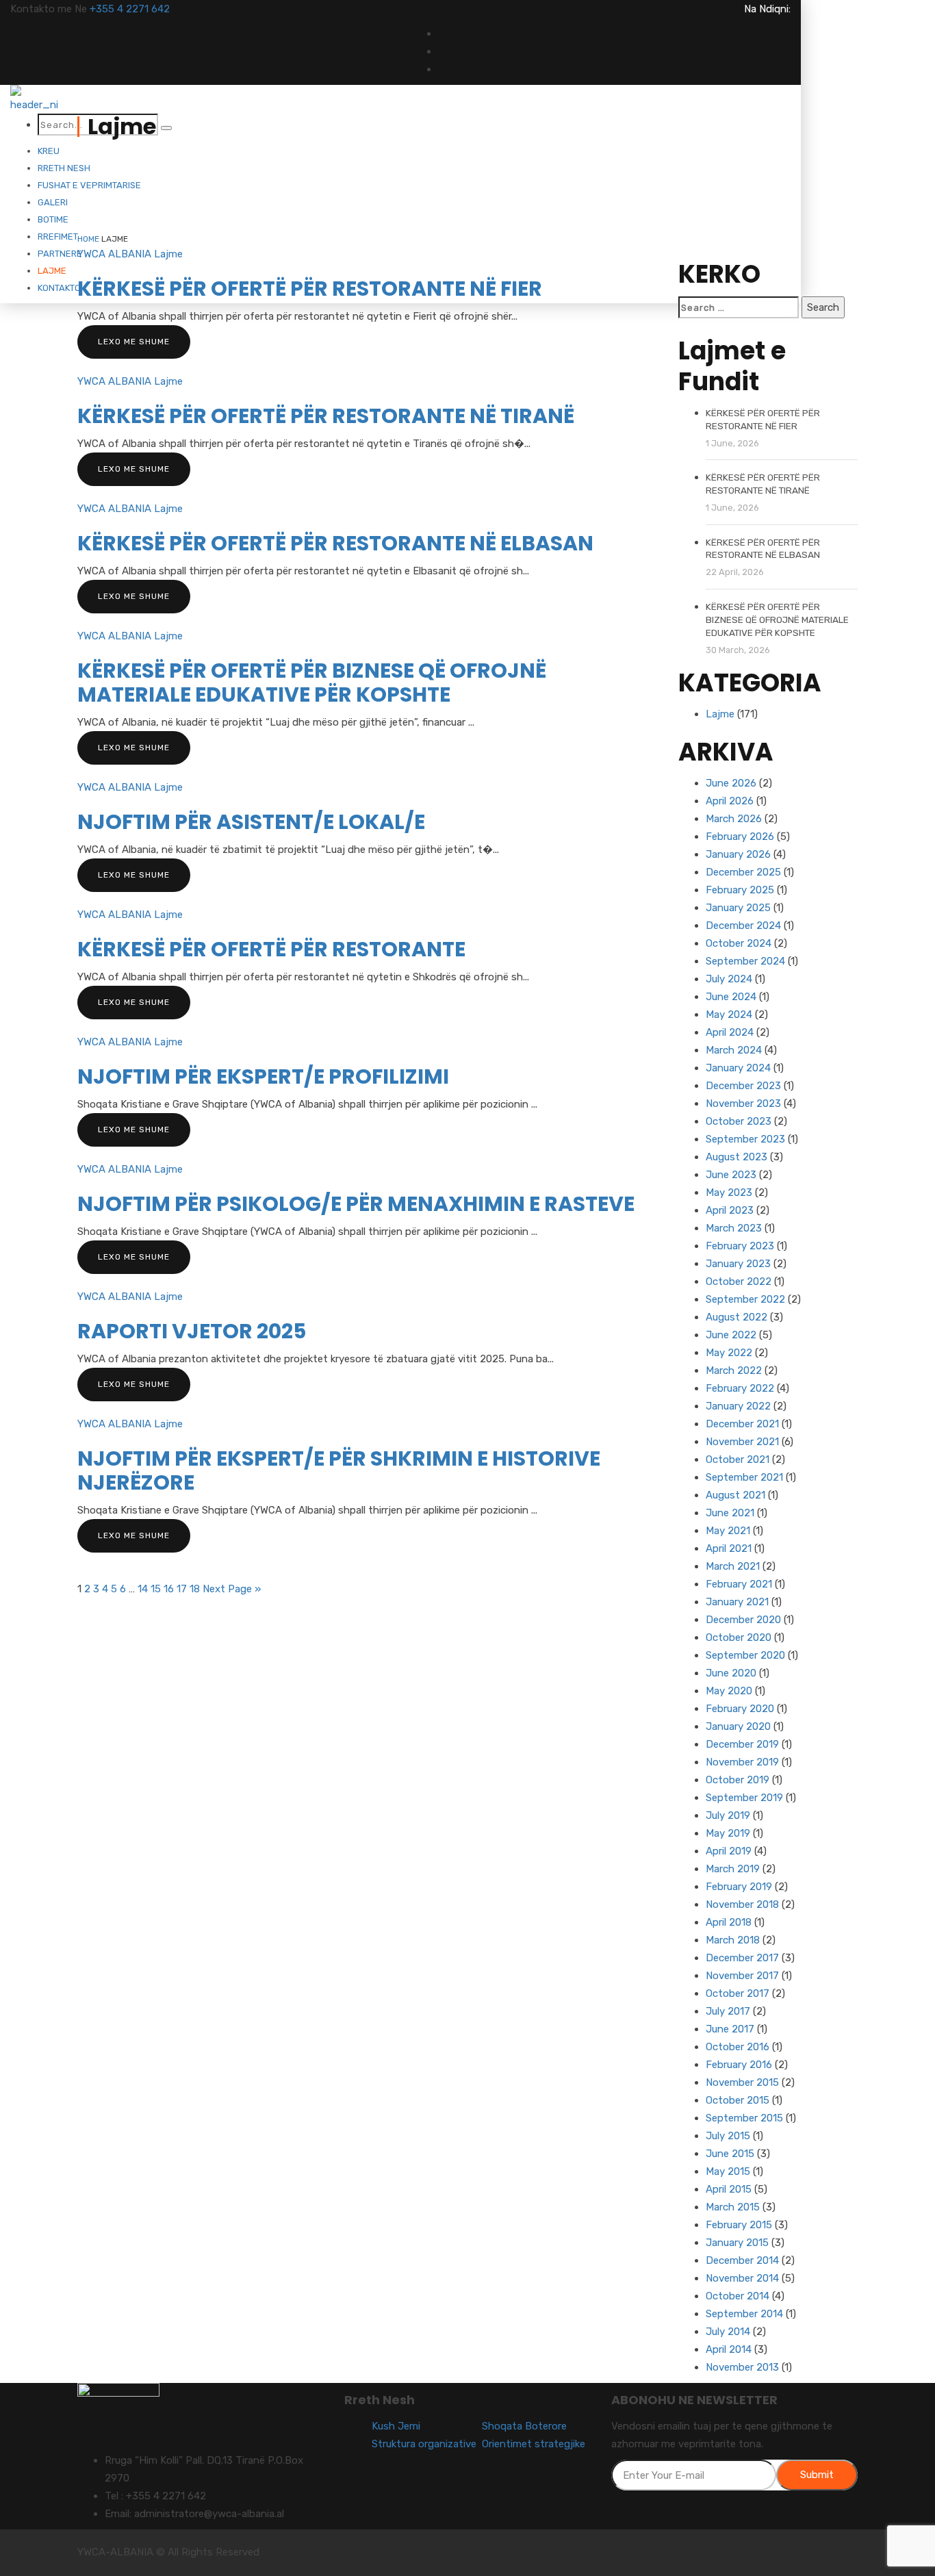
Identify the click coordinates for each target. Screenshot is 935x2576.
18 (195, 1589)
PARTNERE (60, 254)
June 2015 (730, 2154)
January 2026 (738, 854)
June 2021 (730, 1513)
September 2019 (744, 1798)
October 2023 (739, 1121)
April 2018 (729, 1922)
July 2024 (729, 979)
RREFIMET (58, 237)
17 (182, 1589)
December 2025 (743, 872)
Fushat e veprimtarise (89, 185)
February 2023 (740, 1246)
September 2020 (745, 1655)
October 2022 (739, 1281)
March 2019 (733, 1869)
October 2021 (738, 1459)
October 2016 (738, 2047)
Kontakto (59, 288)
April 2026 (730, 801)
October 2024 (739, 943)
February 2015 (739, 2225)
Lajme (52, 271)
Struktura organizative (424, 2444)
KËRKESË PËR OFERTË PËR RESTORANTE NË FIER (310, 289)
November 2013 (742, 2367)
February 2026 (740, 837)
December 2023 (743, 1086)
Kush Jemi (396, 2426)
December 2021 (742, 1424)
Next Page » (232, 1589)
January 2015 (737, 2243)
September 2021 (744, 1477)
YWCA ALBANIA (114, 254)
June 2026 (731, 783)
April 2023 (730, 1210)
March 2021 (733, 1566)
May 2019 (728, 1833)
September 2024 (745, 961)
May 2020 (729, 1691)
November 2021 (742, 1442)
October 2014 (738, 2296)
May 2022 (729, 1353)
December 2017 (742, 1958)
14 (143, 1589)
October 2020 (739, 1637)
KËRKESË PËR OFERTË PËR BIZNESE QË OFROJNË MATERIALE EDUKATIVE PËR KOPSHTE (312, 683)
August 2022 (737, 1317)
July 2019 (728, 1815)
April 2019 (729, 1851)
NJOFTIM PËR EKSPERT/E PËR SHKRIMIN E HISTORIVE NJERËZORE (339, 1470)
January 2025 (738, 908)
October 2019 (738, 1780)
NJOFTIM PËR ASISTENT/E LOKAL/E (251, 822)
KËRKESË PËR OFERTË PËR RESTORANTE (271, 949)
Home (88, 239)
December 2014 (742, 2260)
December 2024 (743, 926)
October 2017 (738, 1993)
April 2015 (729, 2189)
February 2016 (739, 2065)
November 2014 (742, 2278)
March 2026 (734, 819)
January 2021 (737, 1602)
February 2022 (740, 1388)
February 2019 (739, 1887)
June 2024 (731, 997)
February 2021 (739, 1584)
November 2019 (742, 1762)
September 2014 (744, 2314)
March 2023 (734, 1228)
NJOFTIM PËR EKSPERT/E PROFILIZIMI (263, 1076)
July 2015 (728, 2136)
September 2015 (744, 2118)
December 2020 (743, 1620)
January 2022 (738, 1406)
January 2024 (738, 1068)
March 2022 (734, 1370)
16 (169, 1589)
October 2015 (738, 2100)
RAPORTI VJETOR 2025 (192, 1331)
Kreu (49, 151)
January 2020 (738, 1726)
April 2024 (730, 1032)
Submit (817, 2475)
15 (156, 1589)
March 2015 (733, 2207)
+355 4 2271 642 (130, 9)
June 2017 (730, 2029)
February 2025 (740, 890)
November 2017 (742, 1976)
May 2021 (728, 1531)
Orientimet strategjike (534, 2444)
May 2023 (729, 1193)
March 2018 (733, 1940)
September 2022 (745, 1299)
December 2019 (742, 1744)
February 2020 (740, 1709)
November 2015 (742, 2082)
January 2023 (738, 1264)
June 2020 (731, 1673)
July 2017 (728, 2011)
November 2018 (742, 1904)
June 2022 (731, 1335)
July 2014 (728, 2332)
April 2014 (729, 2349)
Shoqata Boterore (524, 2426)
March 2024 (734, 1050)
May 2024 (729, 1015)
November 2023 (743, 1104)
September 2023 (745, 1139)
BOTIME (53, 219)
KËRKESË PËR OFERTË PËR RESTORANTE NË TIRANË (326, 416)
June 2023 (731, 1175)
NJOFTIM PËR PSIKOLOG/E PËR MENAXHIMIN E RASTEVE (356, 1204)
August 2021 (735, 1495)
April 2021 (729, 1548)
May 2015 (728, 2171)
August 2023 (737, 1157)
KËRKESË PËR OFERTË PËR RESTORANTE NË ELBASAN (335, 543)
